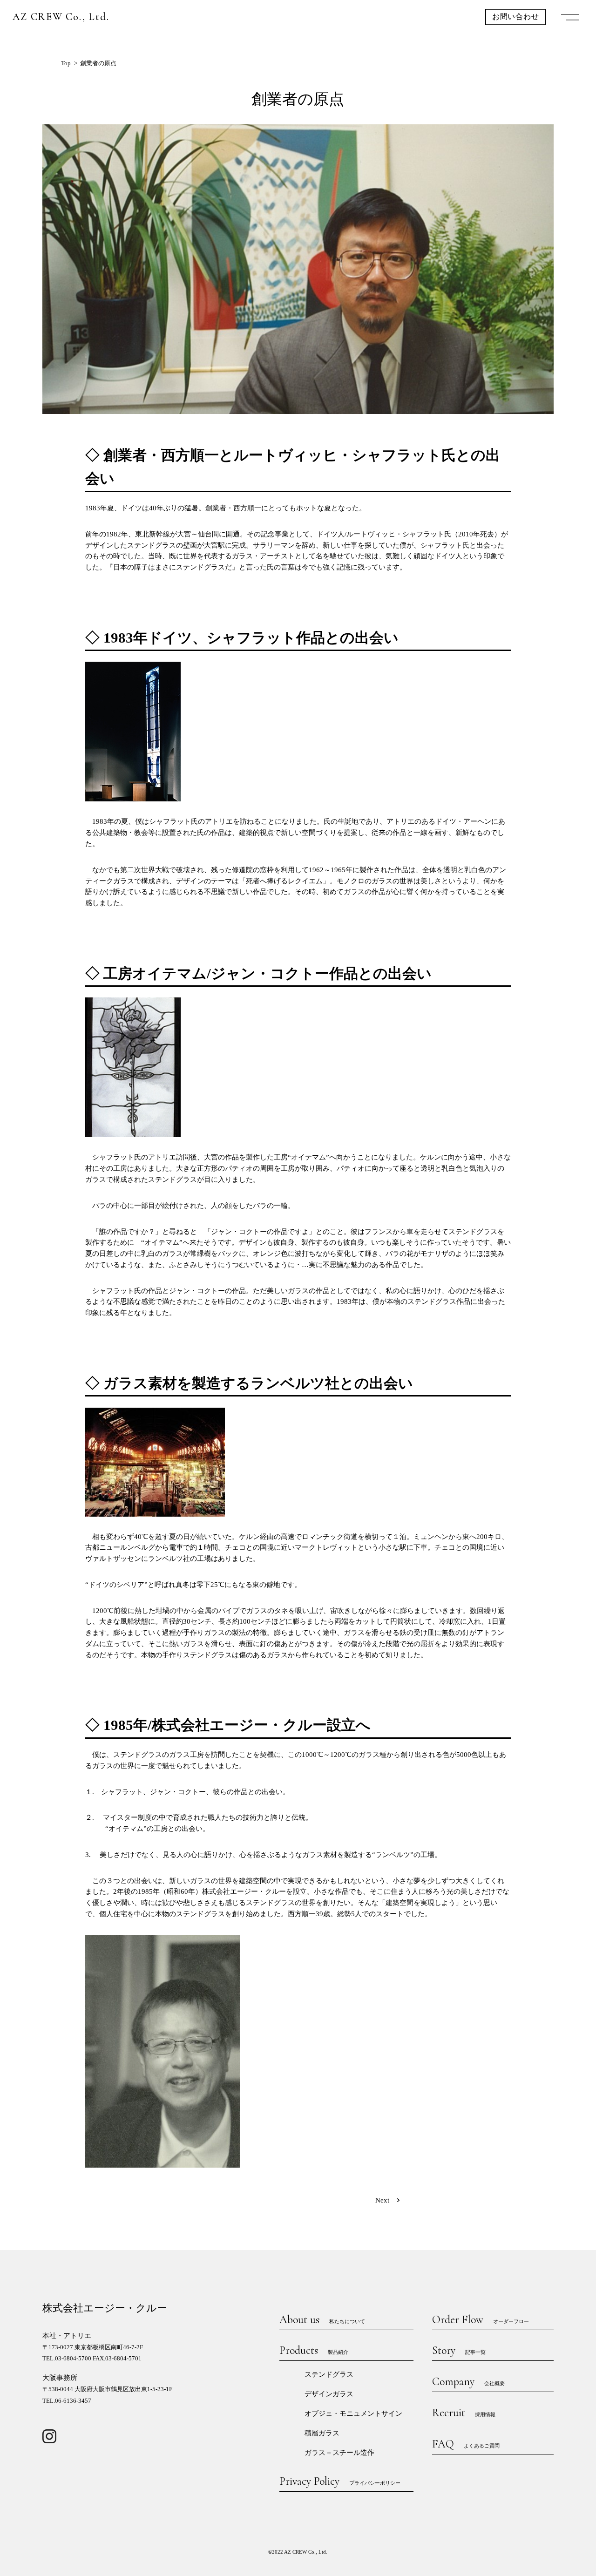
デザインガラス (329, 2394)
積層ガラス (322, 2433)
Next (382, 2200)
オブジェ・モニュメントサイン (353, 2413)
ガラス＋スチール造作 (339, 2453)
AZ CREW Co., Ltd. (61, 17)
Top (66, 63)
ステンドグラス (329, 2374)
